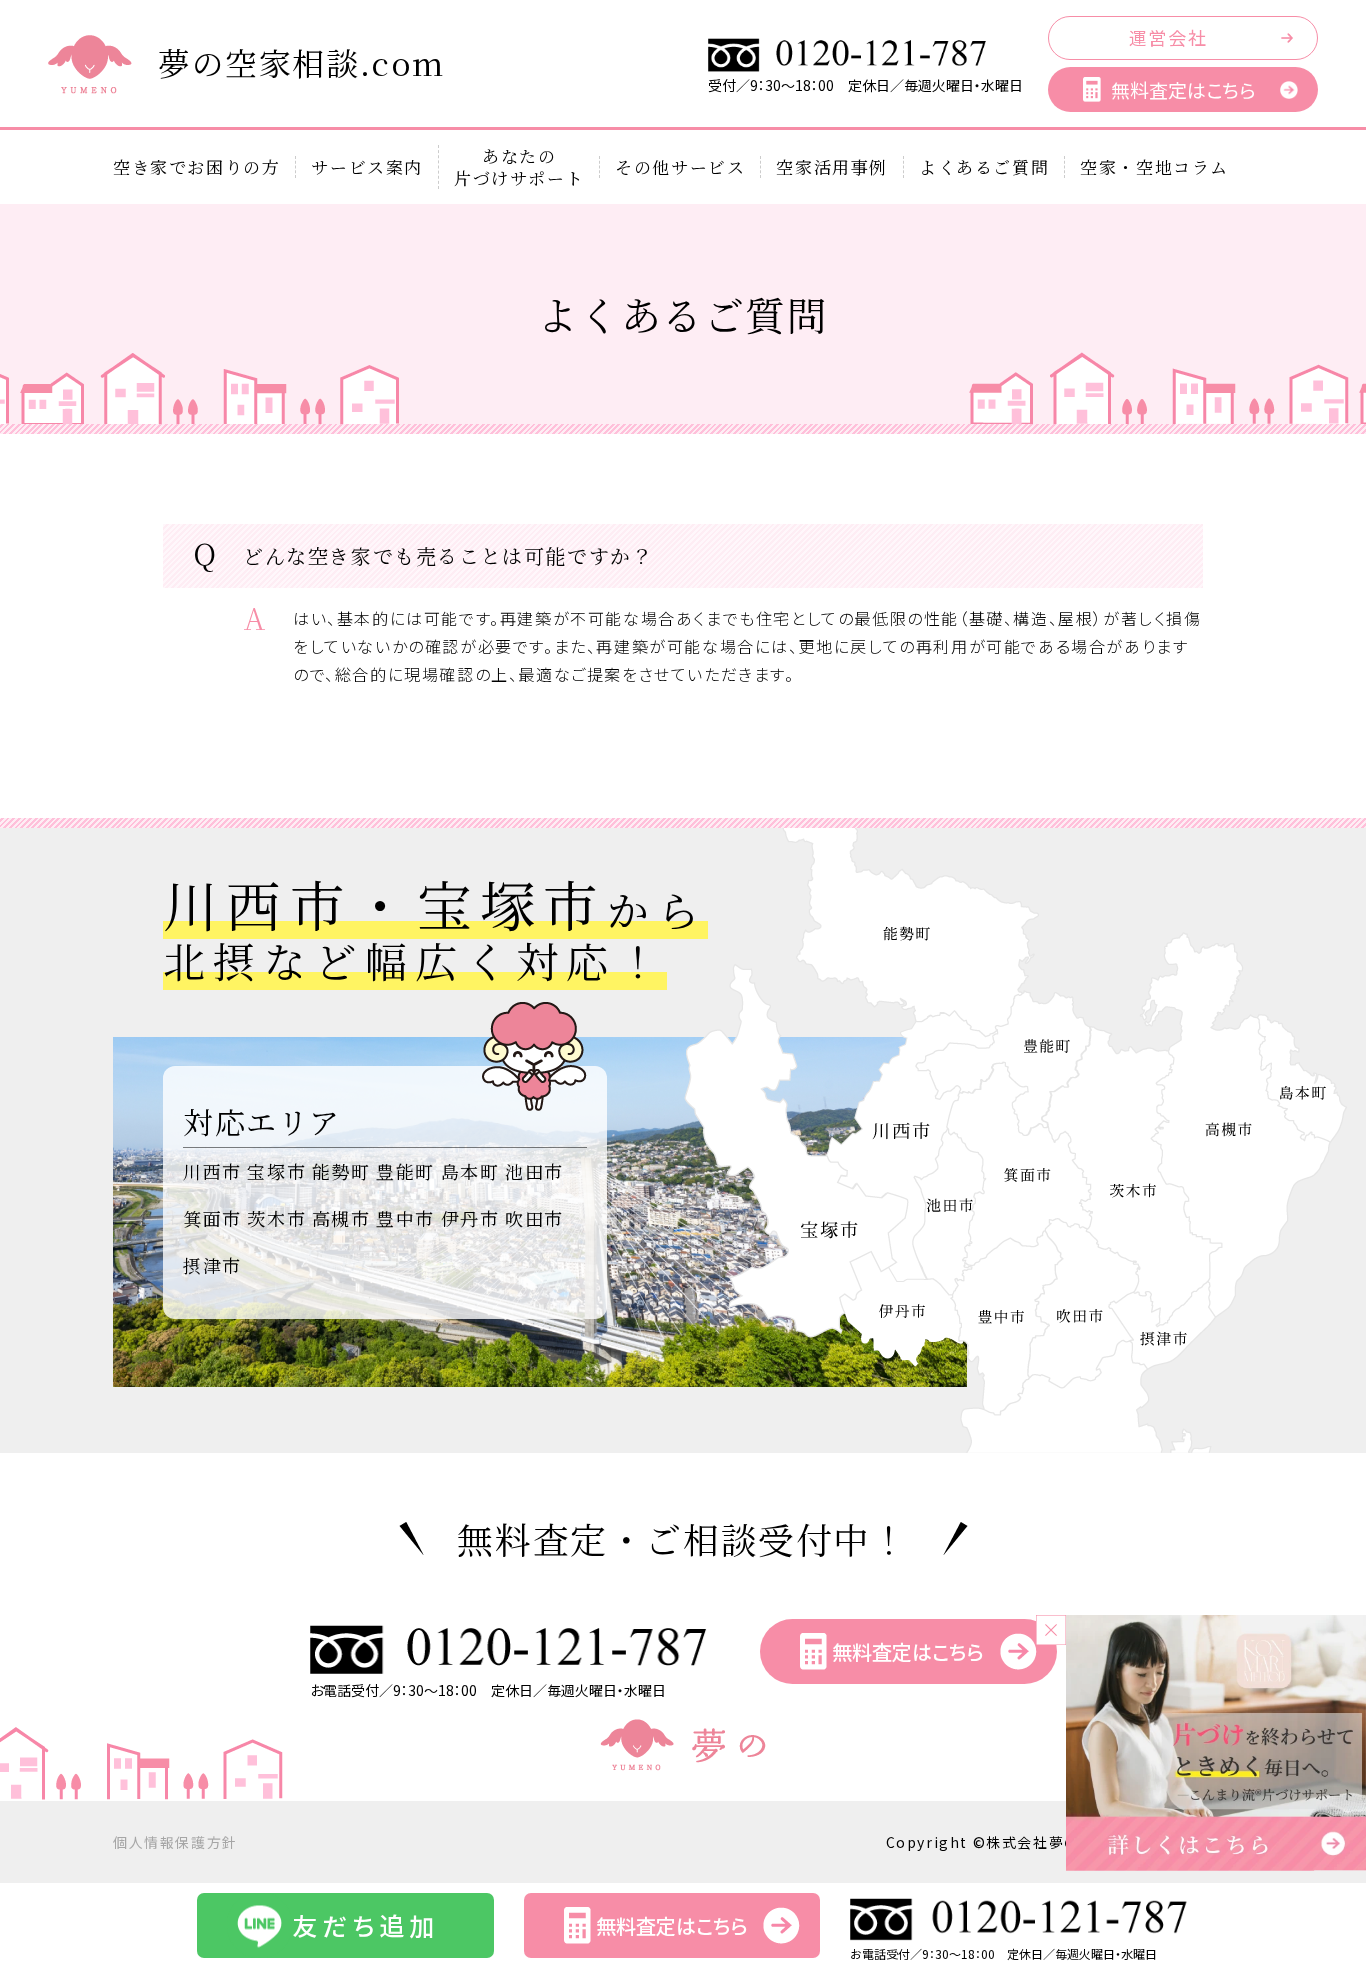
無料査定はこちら (1183, 89)
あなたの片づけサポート (519, 167)
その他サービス (680, 167)
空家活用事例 (832, 167)
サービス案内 (367, 167)
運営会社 (1168, 37)
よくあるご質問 (984, 167)
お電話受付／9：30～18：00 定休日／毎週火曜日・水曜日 (488, 1690)
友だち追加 (365, 1925)
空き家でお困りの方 (196, 167)
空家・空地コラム (1154, 167)
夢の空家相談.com (301, 62)
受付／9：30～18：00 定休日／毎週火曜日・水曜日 (865, 85)
